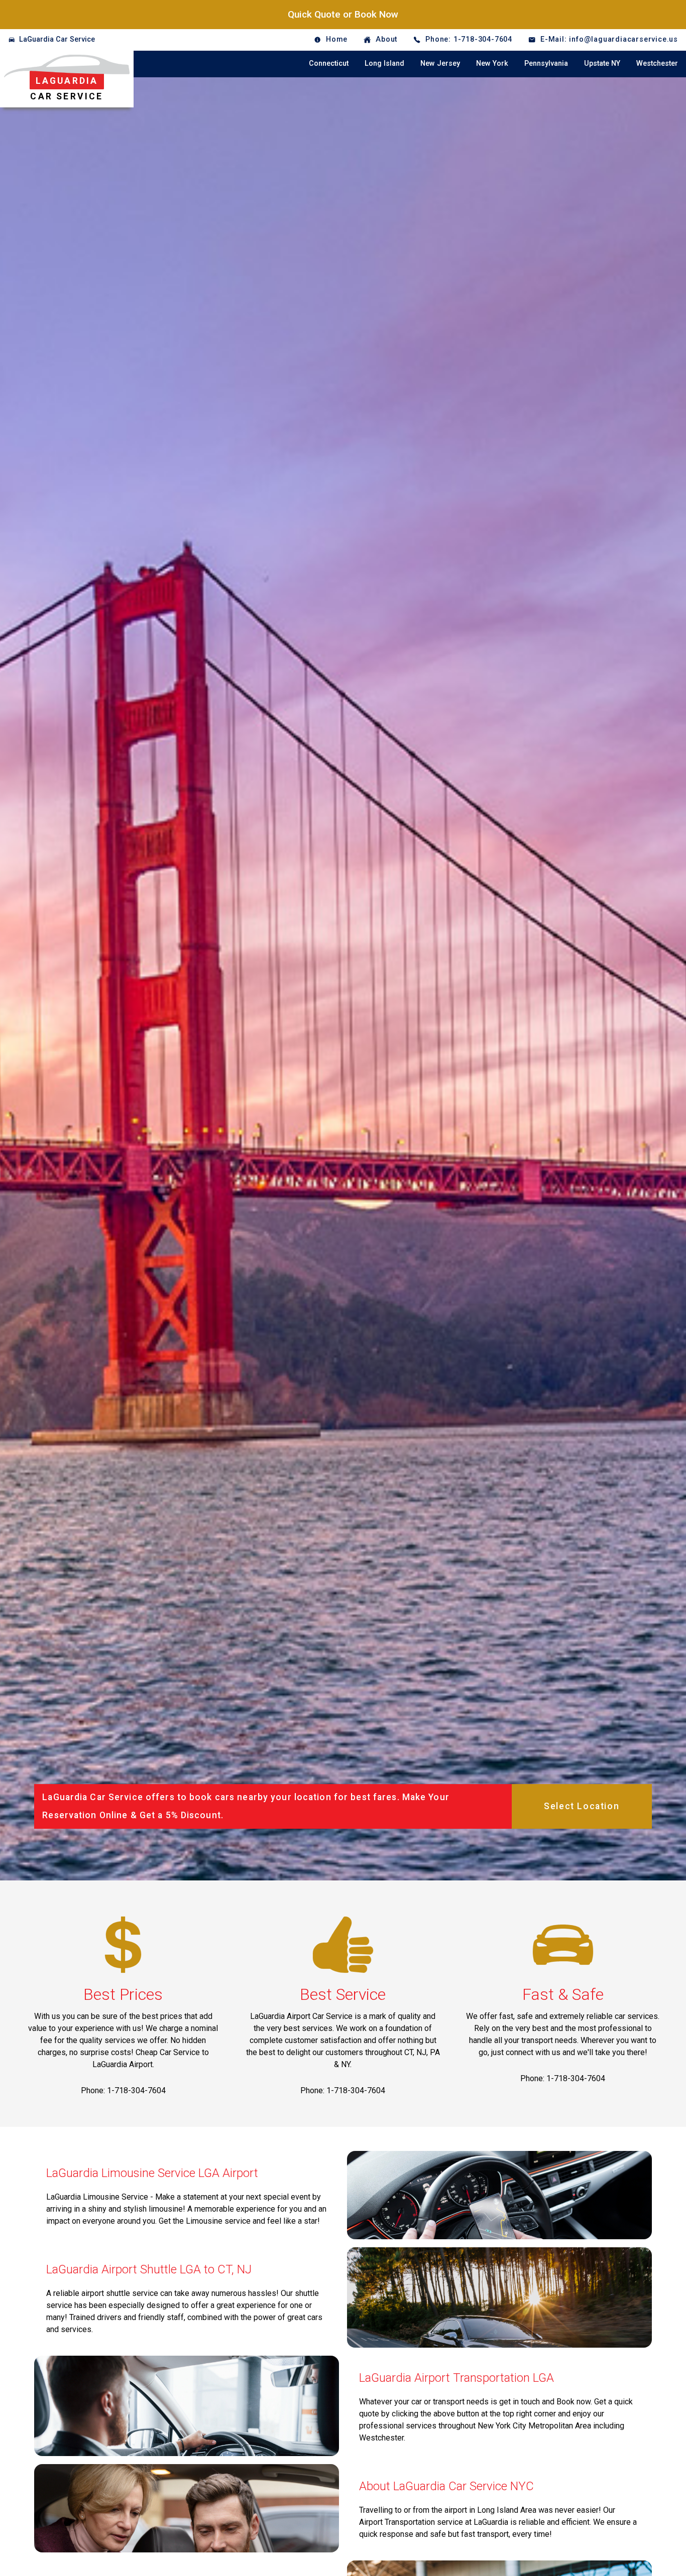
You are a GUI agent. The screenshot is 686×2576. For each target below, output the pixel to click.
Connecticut (329, 63)
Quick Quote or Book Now (343, 14)
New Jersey (440, 63)
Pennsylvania (546, 63)
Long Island (384, 63)
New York (492, 63)
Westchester (657, 63)
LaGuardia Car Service (57, 39)
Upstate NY (602, 63)
